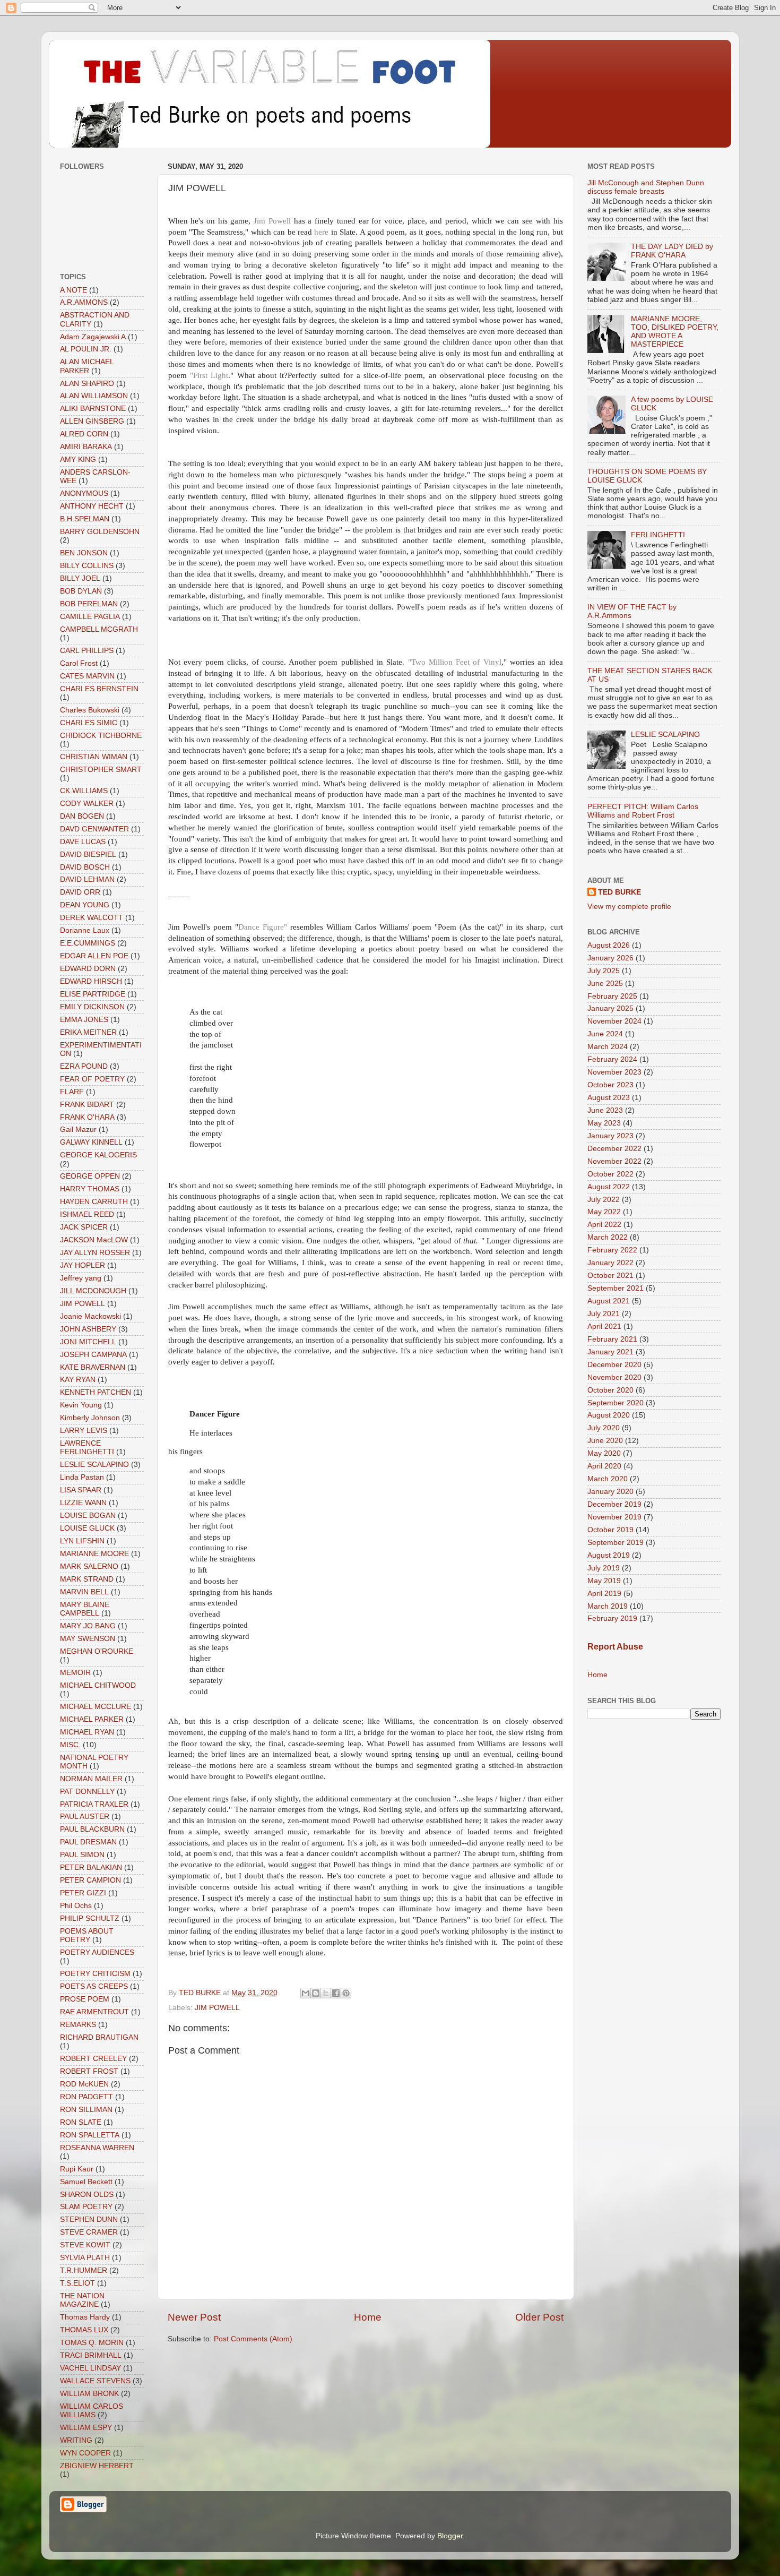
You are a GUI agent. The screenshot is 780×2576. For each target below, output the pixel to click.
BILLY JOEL (80, 578)
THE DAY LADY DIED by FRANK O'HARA (672, 251)
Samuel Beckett (86, 2182)
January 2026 (610, 958)
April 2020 (604, 1466)
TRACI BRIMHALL (91, 2355)
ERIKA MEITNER (88, 1032)
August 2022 (609, 1187)
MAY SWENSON (88, 1639)
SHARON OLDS (87, 2195)
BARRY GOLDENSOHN (100, 532)
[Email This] (306, 1993)
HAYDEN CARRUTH (94, 1202)
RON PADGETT (86, 2097)
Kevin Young (81, 1405)
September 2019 (616, 1543)
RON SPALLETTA (90, 2135)
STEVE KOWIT (85, 2245)
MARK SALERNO (89, 1566)
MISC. (70, 1745)
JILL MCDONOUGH (93, 1291)
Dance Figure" (263, 927)
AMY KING (78, 460)
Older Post (539, 2317)
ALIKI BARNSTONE (93, 409)
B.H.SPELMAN (85, 519)
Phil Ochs (76, 1906)
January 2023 (610, 1136)
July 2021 (604, 1314)
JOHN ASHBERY (88, 1329)
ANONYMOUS (84, 493)
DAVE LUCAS (83, 842)
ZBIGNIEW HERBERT (97, 2466)
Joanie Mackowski (90, 1316)
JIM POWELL (217, 2008)
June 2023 (605, 1110)
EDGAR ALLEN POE (94, 956)
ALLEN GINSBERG (92, 421)
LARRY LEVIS (84, 1431)
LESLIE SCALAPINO (94, 1465)
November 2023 (614, 1072)
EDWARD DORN (88, 969)
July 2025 (604, 971)
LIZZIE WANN (83, 1503)
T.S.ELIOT (77, 2283)
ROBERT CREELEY (93, 2059)
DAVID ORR (80, 892)
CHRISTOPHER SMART (101, 770)
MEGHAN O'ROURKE (97, 1651)
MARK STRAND (87, 1579)
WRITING (76, 2440)
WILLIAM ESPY (86, 2428)
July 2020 (604, 1428)
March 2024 (608, 1047)
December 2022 (614, 1149)
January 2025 (610, 1008)
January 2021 (610, 1352)
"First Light (209, 375)
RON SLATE (81, 2122)
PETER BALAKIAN (91, 1867)
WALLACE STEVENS (95, 2381)
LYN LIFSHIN (82, 1541)
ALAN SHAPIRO (87, 384)
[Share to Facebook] (336, 1993)
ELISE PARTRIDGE (93, 994)
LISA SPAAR (81, 1490)
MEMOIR (75, 1673)
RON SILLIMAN (86, 2110)
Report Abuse (615, 1647)
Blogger (450, 2536)
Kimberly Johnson (90, 1418)
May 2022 (604, 1212)
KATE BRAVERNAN (93, 1367)
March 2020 (608, 1479)
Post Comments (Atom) (253, 2339)
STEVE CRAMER (89, 2232)
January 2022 (610, 1263)
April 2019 (604, 1594)
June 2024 (605, 1034)
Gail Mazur (78, 1130)
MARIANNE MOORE (94, 1554)
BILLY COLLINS (87, 566)
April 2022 (604, 1225)
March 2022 (608, 1237)
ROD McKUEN (84, 2084)
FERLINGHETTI (658, 535)
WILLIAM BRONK (89, 2394)
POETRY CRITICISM (95, 1974)
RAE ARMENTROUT (94, 2012)
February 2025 (612, 996)
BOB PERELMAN (89, 604)
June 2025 (605, 984)
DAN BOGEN (82, 816)
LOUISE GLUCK (87, 1528)
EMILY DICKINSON (92, 1007)
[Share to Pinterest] (346, 1993)
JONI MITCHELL (88, 1342)
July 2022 (604, 1200)
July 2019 (604, 1568)
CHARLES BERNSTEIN (99, 689)
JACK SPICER (84, 1227)
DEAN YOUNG (85, 905)
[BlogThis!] (316, 1993)
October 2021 (610, 1276)
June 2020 (605, 1441)
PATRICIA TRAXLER (94, 1804)
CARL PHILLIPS (87, 651)
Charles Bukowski (90, 710)
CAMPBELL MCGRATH (99, 629)
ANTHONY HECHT (92, 506)
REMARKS (78, 2025)
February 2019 (612, 1618)
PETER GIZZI (83, 1893)
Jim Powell (274, 221)
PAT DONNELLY (87, 1792)
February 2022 (612, 1250)
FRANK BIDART (87, 1105)
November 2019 (614, 1517)
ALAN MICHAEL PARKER (87, 366)
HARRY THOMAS (90, 1189)
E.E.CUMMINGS (88, 943)
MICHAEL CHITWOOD (98, 1685)
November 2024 (614, 1021)
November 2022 (614, 1161)
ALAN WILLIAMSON (94, 396)
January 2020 (610, 1492)
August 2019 (609, 1555)
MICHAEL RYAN (87, 1732)
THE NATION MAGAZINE (82, 2300)
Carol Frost (79, 663)
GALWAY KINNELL (91, 1142)
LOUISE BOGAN (88, 1515)
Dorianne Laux (85, 930)
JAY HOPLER (83, 1265)
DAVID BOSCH (85, 867)
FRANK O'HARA (87, 1117)
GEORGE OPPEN (90, 1176)
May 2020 (604, 1453)
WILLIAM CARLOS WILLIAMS (92, 2411)
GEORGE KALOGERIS (98, 1155)
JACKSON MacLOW (94, 1240)
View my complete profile (629, 907)
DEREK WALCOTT (92, 918)
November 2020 (614, 1377)
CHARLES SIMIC (89, 723)
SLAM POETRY (86, 2207)
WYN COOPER (85, 2453)
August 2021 (609, 1301)
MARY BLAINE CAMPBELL (85, 1609)
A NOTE (73, 290)
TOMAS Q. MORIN (92, 2343)
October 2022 (610, 1174)
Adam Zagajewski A (93, 337)
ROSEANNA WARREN (97, 2148)
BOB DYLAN (81, 591)
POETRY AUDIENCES (97, 1952)
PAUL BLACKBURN (92, 1829)
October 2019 (610, 1530)
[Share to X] (326, 1993)
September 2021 (616, 1288)
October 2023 (610, 1085)
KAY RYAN (78, 1380)
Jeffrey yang (81, 1278)
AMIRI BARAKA (86, 447)
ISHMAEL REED (87, 1214)
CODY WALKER (87, 804)
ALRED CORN (84, 434)
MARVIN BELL (84, 1592)
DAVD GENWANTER (94, 829)
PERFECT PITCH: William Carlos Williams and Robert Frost (643, 811)
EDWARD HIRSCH (91, 981)
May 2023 (604, 1123)
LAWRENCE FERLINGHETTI (87, 1448)
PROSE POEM (85, 1999)
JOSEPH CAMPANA (93, 1355)
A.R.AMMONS (84, 302)
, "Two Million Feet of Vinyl (452, 662)
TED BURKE (619, 892)
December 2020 (614, 1365)
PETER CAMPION (90, 1880)
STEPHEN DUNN (89, 2219)
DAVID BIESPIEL (88, 855)
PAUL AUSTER (85, 1817)
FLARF (72, 1092)
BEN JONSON (84, 553)
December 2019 (614, 1504)
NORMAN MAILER (91, 1779)
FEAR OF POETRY (92, 1079)
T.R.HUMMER (84, 2270)
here (322, 232)
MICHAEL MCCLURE (96, 1707)
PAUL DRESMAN (88, 1842)
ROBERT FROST (89, 2071)
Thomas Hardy (85, 2317)
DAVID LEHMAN (87, 879)
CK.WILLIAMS (84, 791)
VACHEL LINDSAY (90, 2368)
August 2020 (609, 1415)
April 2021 (604, 1326)
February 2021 (612, 1339)
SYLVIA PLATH (85, 2258)
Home (368, 2317)
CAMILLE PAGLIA (90, 617)
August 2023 (609, 1098)
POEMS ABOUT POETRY (87, 1935)
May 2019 (604, 1581)
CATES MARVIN (87, 676)
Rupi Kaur (77, 2169)
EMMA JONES (84, 1020)
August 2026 (609, 945)
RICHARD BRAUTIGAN (99, 2037)
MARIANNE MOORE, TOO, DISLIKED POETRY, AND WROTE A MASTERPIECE (675, 332)
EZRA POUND (84, 1066)
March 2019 (608, 1606)
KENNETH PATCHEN (96, 1392)
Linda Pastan (82, 1477)
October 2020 (610, 1390)
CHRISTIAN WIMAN (94, 757)
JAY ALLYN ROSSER (95, 1253)
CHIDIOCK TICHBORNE (101, 736)
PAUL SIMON (82, 1855)
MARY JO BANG (88, 1626)
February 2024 (612, 1059)
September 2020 (616, 1403)
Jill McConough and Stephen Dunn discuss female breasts (646, 187)
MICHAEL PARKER (92, 1719)
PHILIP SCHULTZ (90, 1918)
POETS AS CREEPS (94, 1986)
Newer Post (194, 2317)
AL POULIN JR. (86, 349)
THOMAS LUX (84, 2330)
